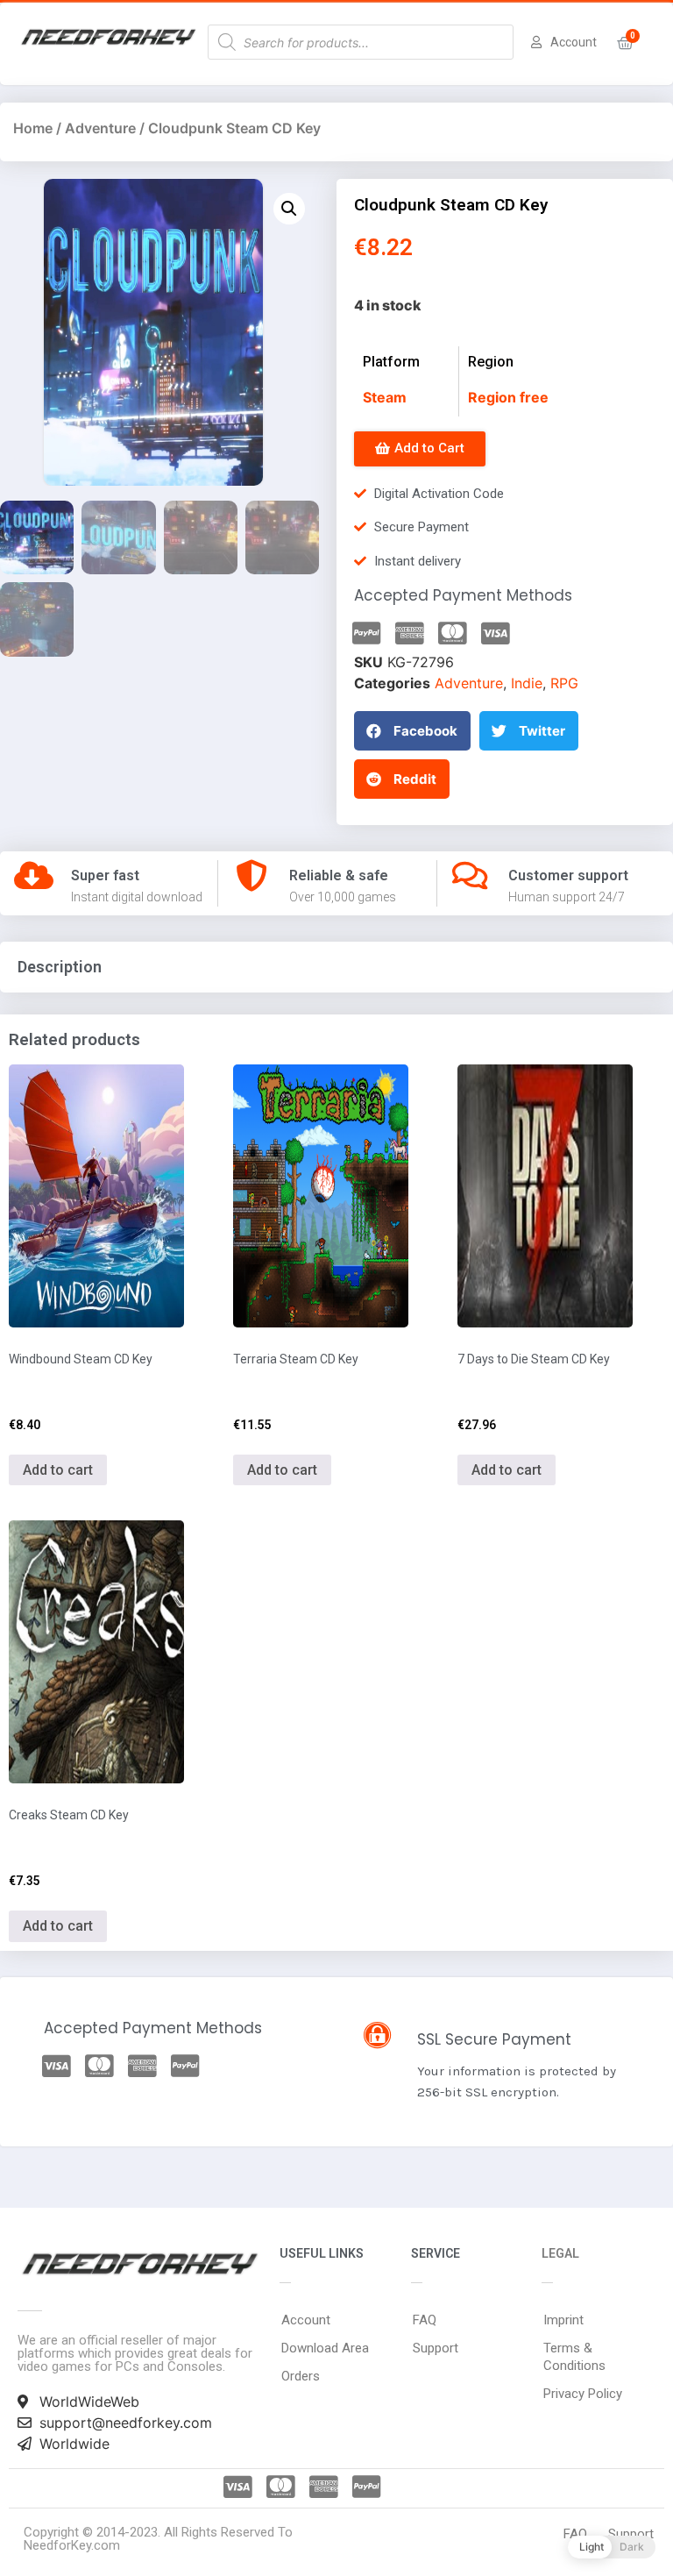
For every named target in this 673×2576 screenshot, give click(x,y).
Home (33, 128)
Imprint (563, 2320)
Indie (527, 683)
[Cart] (625, 43)
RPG (564, 683)
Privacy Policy (583, 2394)
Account (306, 2320)
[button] (420, 449)
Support (436, 2348)
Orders (301, 2376)
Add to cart (58, 1470)
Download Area (325, 2348)
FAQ (425, 2320)
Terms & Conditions (574, 2357)
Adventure (100, 128)
